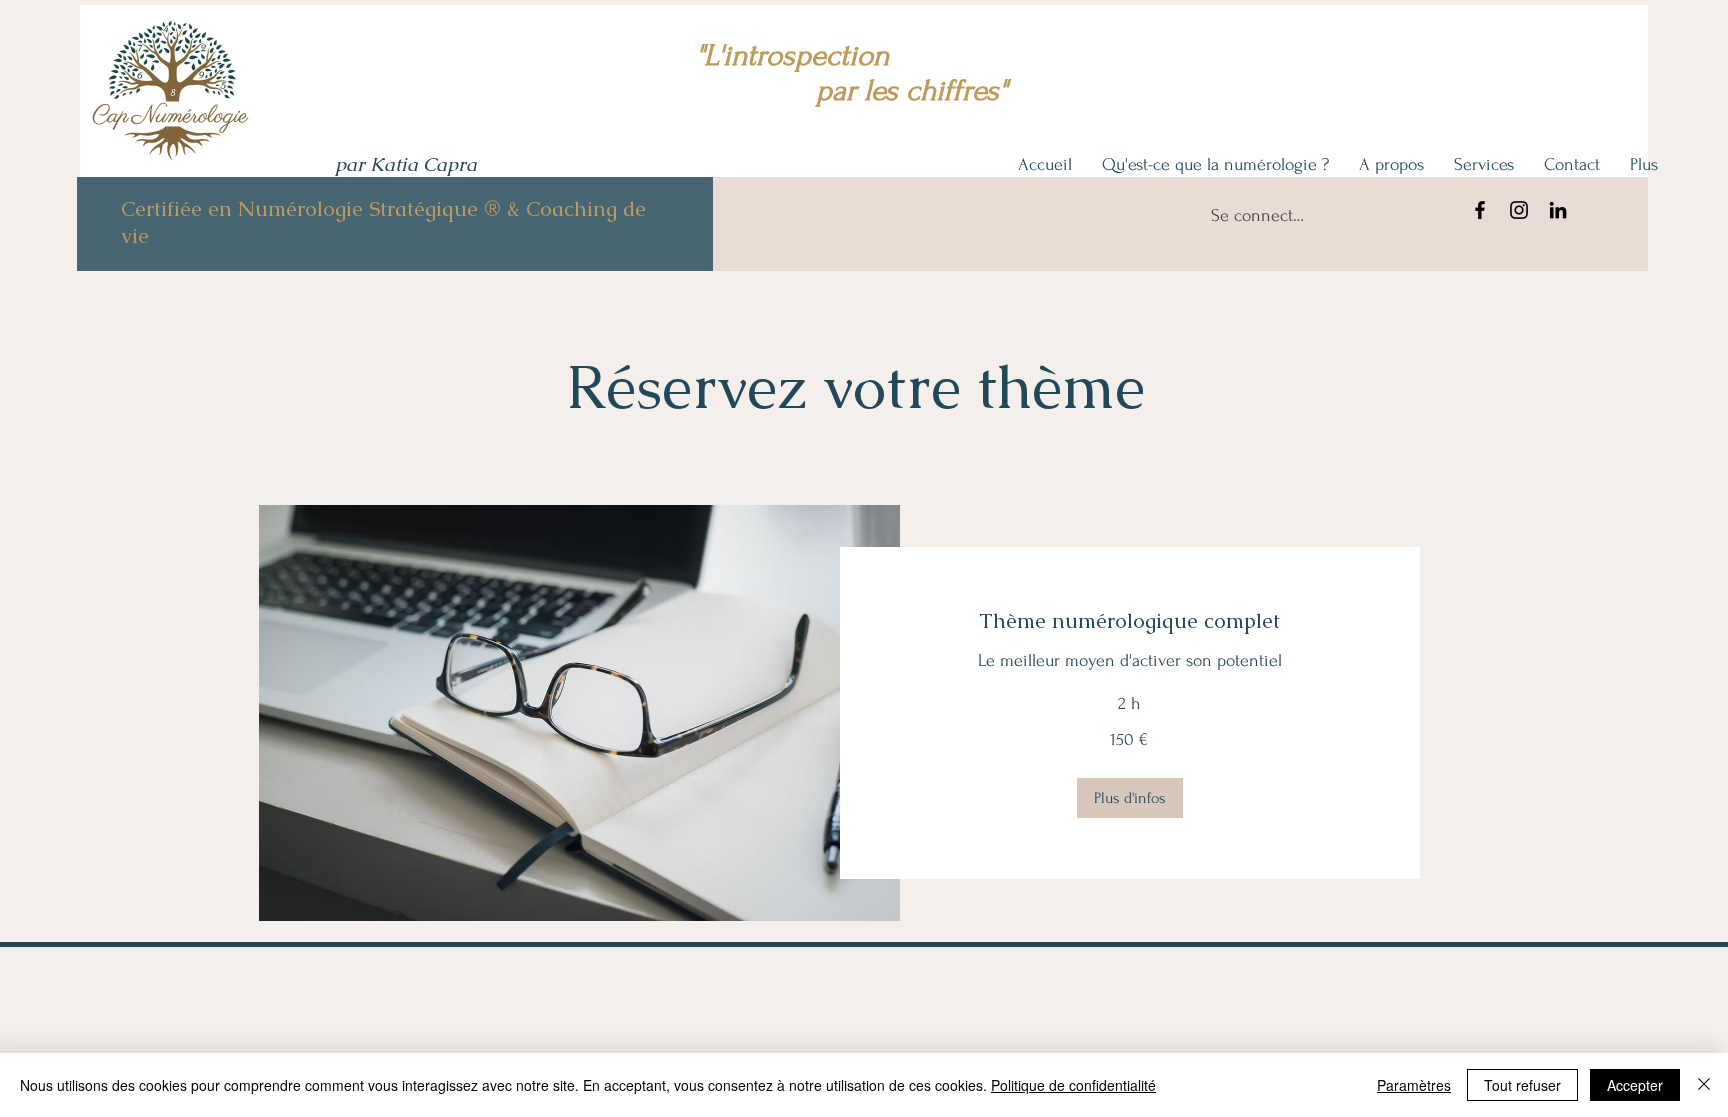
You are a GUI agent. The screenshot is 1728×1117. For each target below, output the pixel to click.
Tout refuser (1522, 1085)
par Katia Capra (406, 164)
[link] (1130, 621)
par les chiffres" (851, 90)
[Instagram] (1519, 210)
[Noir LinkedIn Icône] (1558, 210)
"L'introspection (792, 55)
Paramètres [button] (1414, 1085)
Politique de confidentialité (1073, 1085)
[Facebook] (1480, 210)
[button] (1130, 798)
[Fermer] (1704, 1085)
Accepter (1635, 1085)
